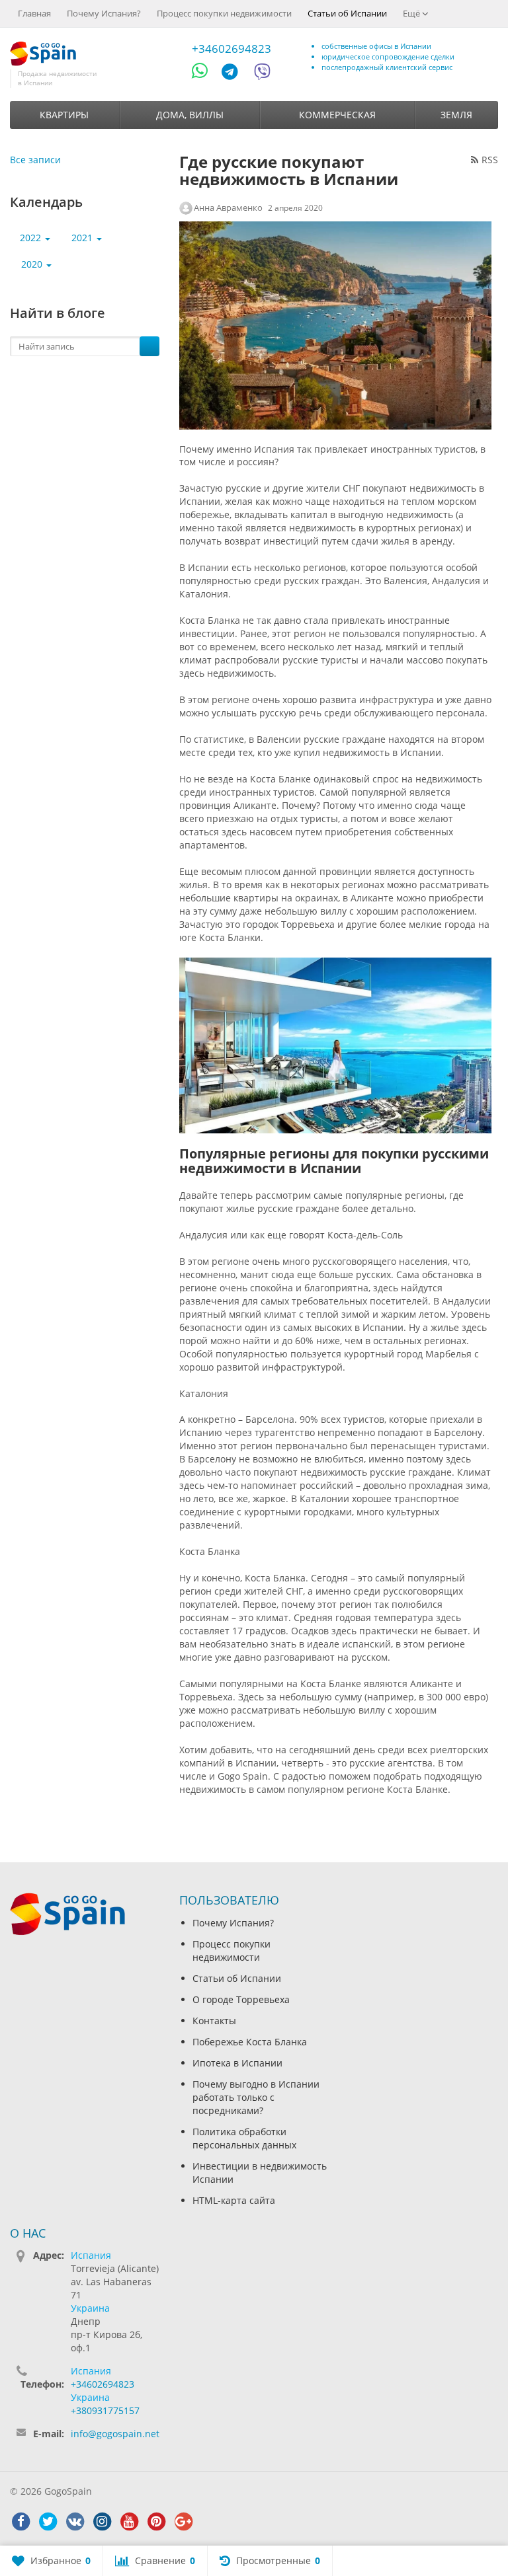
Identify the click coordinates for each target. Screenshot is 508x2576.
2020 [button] (33, 264)
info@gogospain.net (115, 2434)
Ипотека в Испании (237, 2063)
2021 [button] (83, 238)
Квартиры (64, 115)
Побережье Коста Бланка (250, 2042)
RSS (490, 160)
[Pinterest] (156, 2522)
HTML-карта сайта (234, 2200)
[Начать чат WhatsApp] (205, 74)
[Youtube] (129, 2522)
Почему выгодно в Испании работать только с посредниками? (256, 2097)
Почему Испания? (104, 13)
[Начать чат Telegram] (235, 74)
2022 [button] (32, 238)
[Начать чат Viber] (262, 74)
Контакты (214, 2021)
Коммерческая (337, 115)
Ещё (412, 13)
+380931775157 (105, 2410)
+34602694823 (232, 49)
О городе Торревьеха (241, 1999)
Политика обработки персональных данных (244, 2138)
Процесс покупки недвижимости (224, 13)
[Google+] (183, 2522)
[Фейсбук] (21, 2522)
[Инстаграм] (102, 2522)
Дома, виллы (190, 115)
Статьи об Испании (347, 13)
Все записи (35, 160)
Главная (34, 13)
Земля (456, 115)
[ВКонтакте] (75, 2522)
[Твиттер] (48, 2522)
